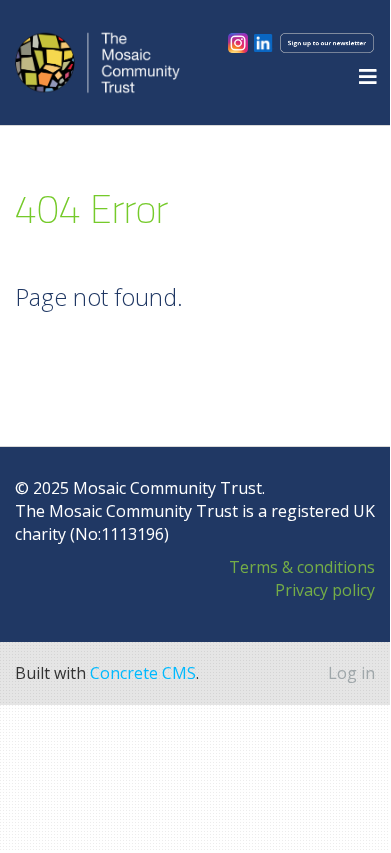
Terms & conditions (302, 567)
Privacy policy (325, 590)
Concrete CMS (143, 673)
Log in (351, 673)
